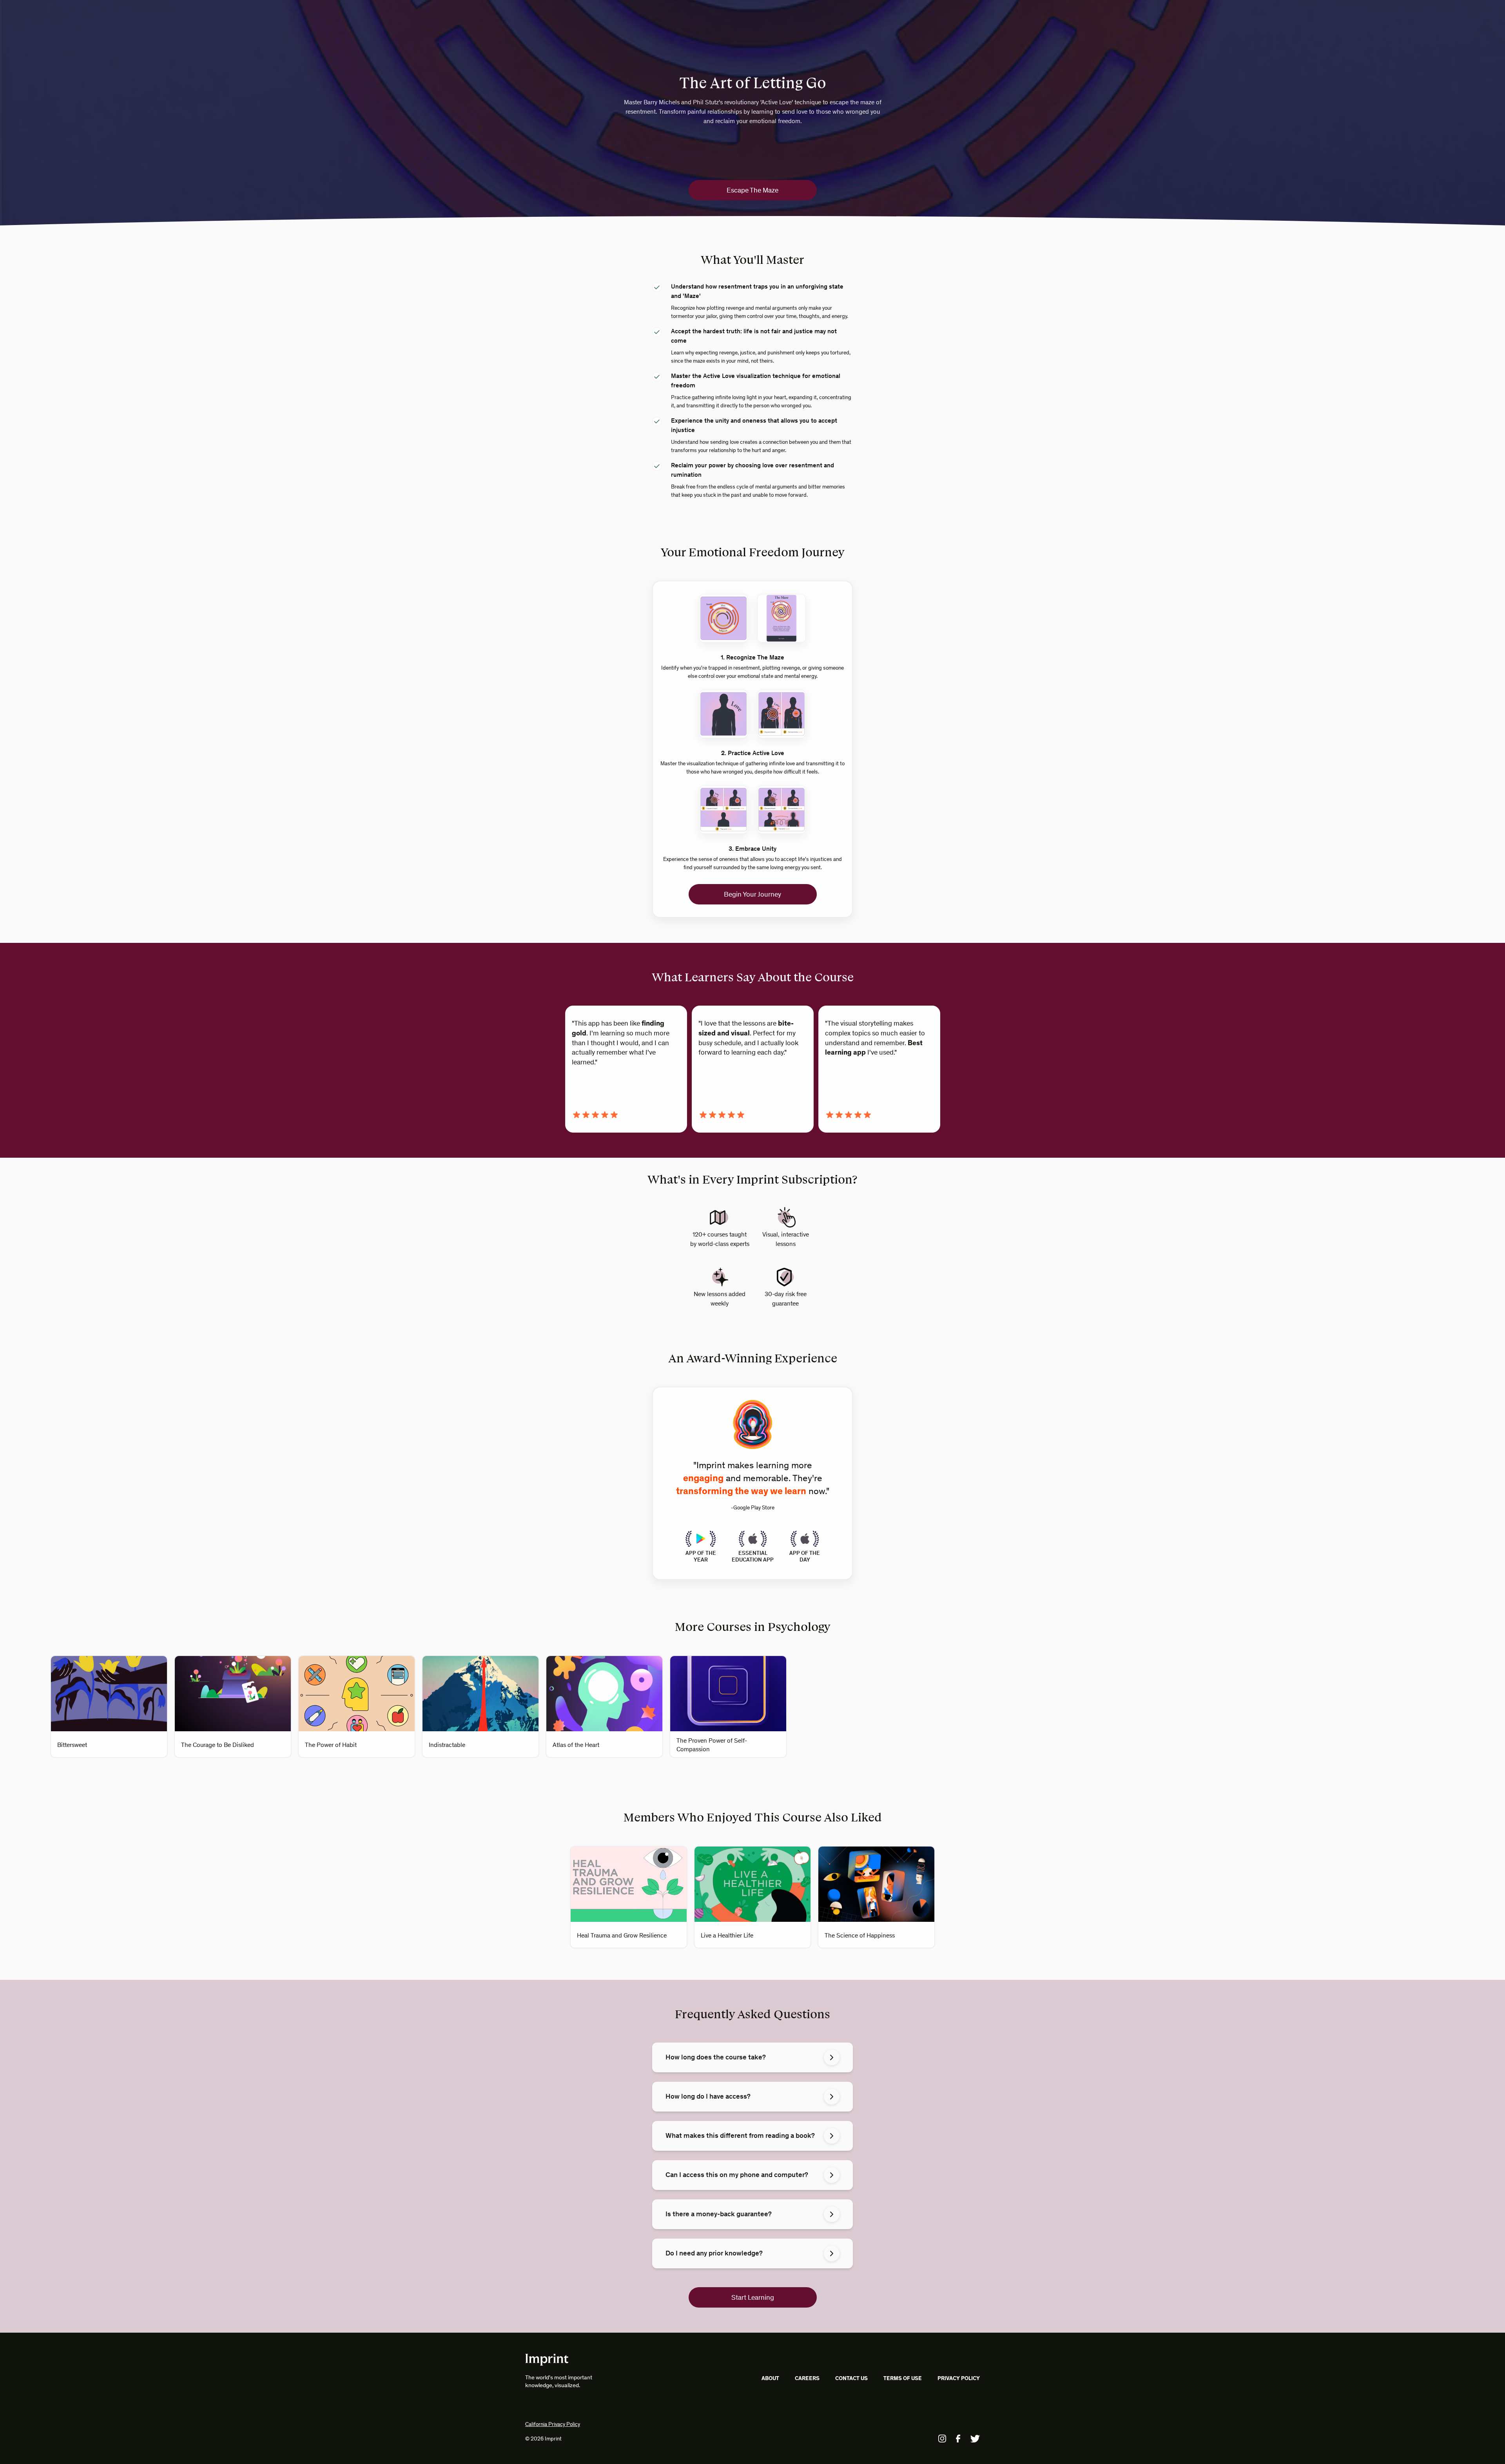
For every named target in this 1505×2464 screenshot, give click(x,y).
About (770, 2378)
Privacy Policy (959, 2378)
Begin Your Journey (752, 894)
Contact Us (851, 2378)
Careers (807, 2378)
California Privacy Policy (553, 2424)
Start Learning (753, 2297)
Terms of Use (903, 2378)
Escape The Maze (752, 190)
